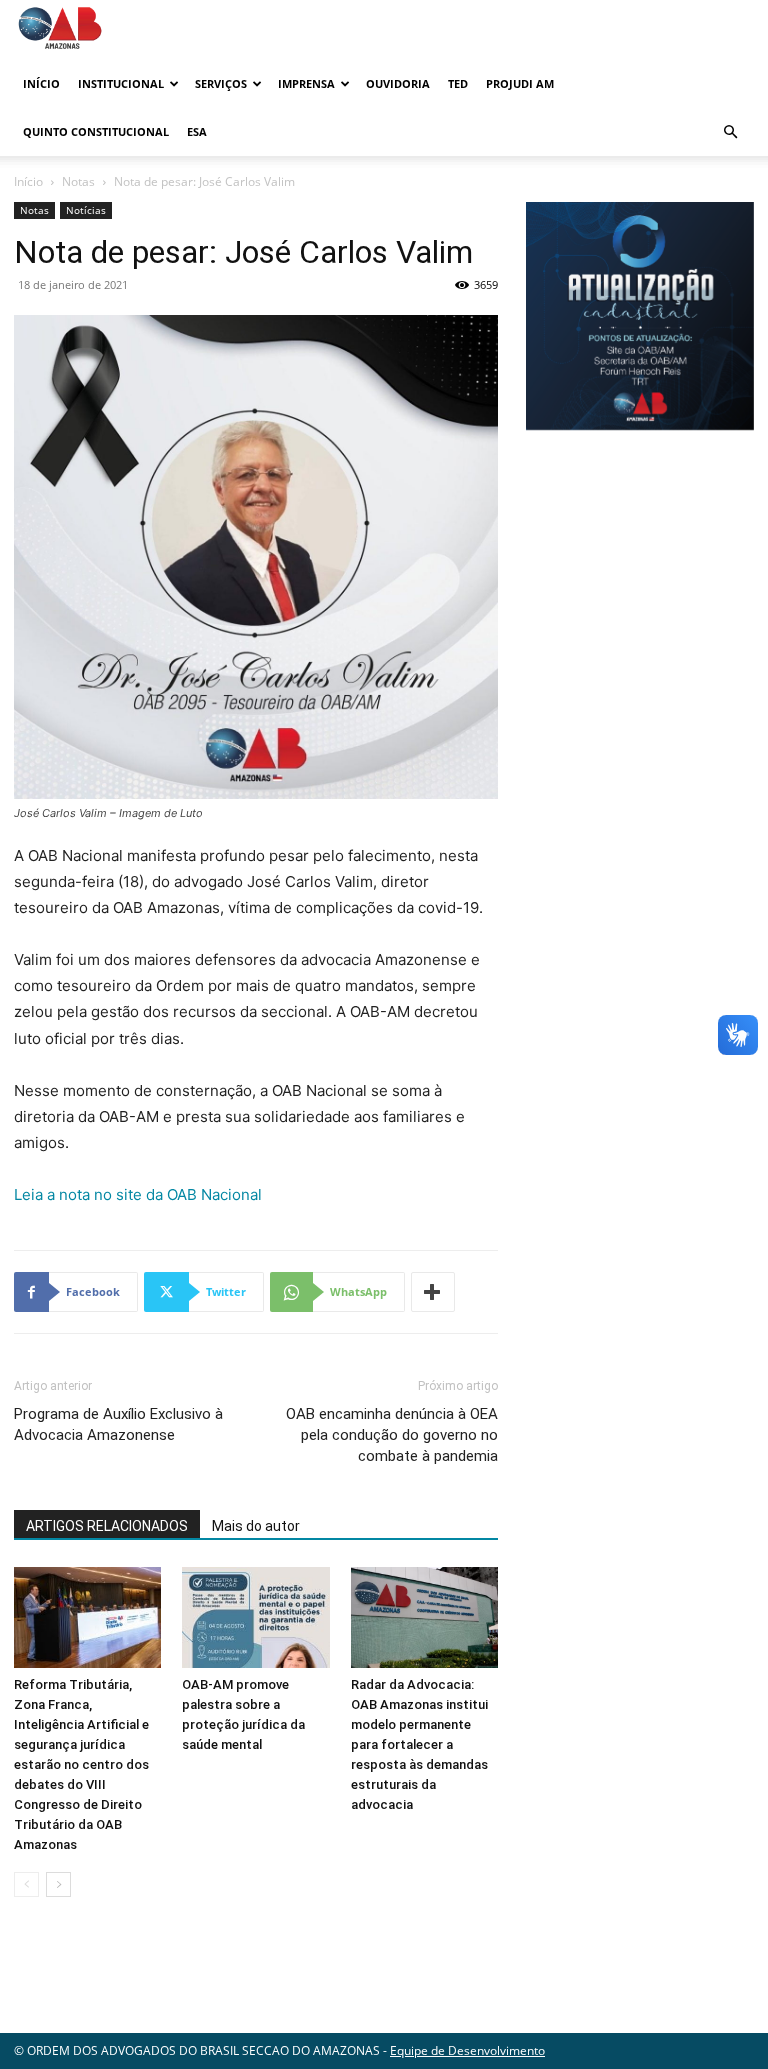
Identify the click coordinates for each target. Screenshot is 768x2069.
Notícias (86, 210)
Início (41, 83)
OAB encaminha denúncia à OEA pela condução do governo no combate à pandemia (392, 1435)
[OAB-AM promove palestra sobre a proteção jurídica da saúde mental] (255, 1617)
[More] (433, 1292)
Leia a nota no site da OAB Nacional (138, 1194)
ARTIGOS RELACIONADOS (107, 1526)
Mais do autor (256, 1526)
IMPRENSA (306, 83)
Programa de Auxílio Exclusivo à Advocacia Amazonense (118, 1424)
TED (458, 83)
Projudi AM (520, 83)
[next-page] (58, 1884)
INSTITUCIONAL (121, 83)
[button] (730, 132)
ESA (197, 131)
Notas (78, 181)
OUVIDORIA (398, 83)
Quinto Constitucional (96, 131)
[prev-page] (26, 1884)
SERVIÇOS (221, 83)
